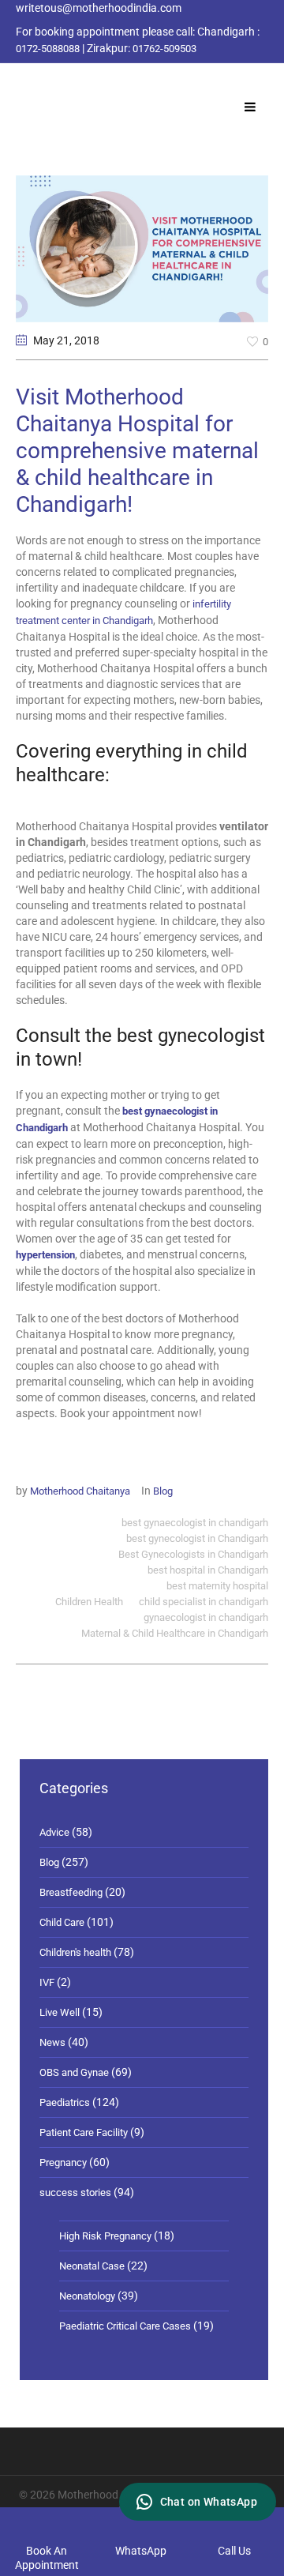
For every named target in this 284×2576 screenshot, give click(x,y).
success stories (75, 2192)
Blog (163, 1491)
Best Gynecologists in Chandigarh (193, 1554)
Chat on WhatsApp (209, 2502)
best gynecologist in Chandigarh (197, 1538)
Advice (54, 1832)
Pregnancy (63, 2162)
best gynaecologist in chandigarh (195, 1523)
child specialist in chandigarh (204, 1602)
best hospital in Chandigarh (208, 1570)
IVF (47, 1982)
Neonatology (87, 2296)
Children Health (89, 1602)
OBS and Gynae (74, 2072)
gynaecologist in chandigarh (206, 1617)
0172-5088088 (48, 49)
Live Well (60, 2012)
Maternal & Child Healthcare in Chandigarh (175, 1633)
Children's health (75, 1952)
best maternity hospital (217, 1586)
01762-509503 (164, 49)
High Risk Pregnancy (105, 2236)
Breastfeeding (71, 1892)
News (52, 2042)
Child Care (62, 1922)
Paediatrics (65, 2102)
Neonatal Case (92, 2266)
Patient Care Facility (84, 2132)
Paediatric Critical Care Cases (125, 2326)
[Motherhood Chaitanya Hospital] (19, 81)
